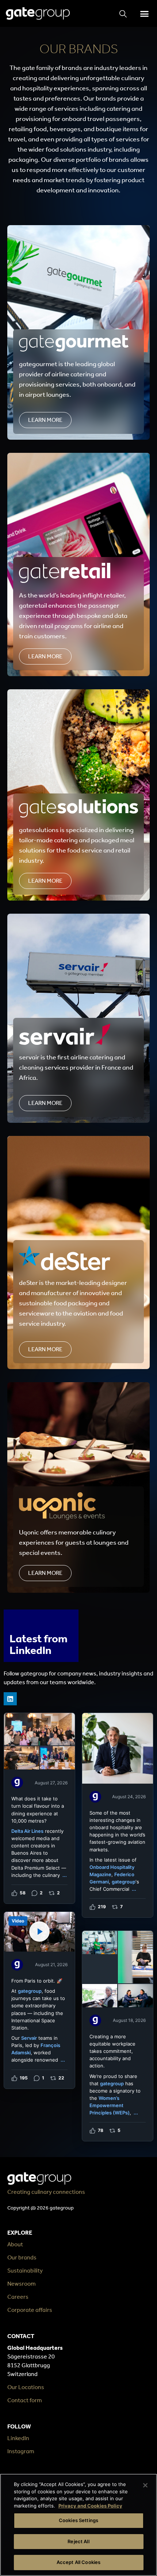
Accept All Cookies (78, 2562)
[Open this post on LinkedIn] (39, 1808)
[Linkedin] (10, 1699)
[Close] (145, 2485)
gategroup (124, 1882)
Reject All (78, 2541)
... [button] (65, 1875)
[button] (144, 13)
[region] (78, 2525)
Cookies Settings (78, 2520)
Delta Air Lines (27, 1831)
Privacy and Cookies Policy (90, 2506)
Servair (29, 2038)
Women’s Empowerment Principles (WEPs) (110, 2105)
